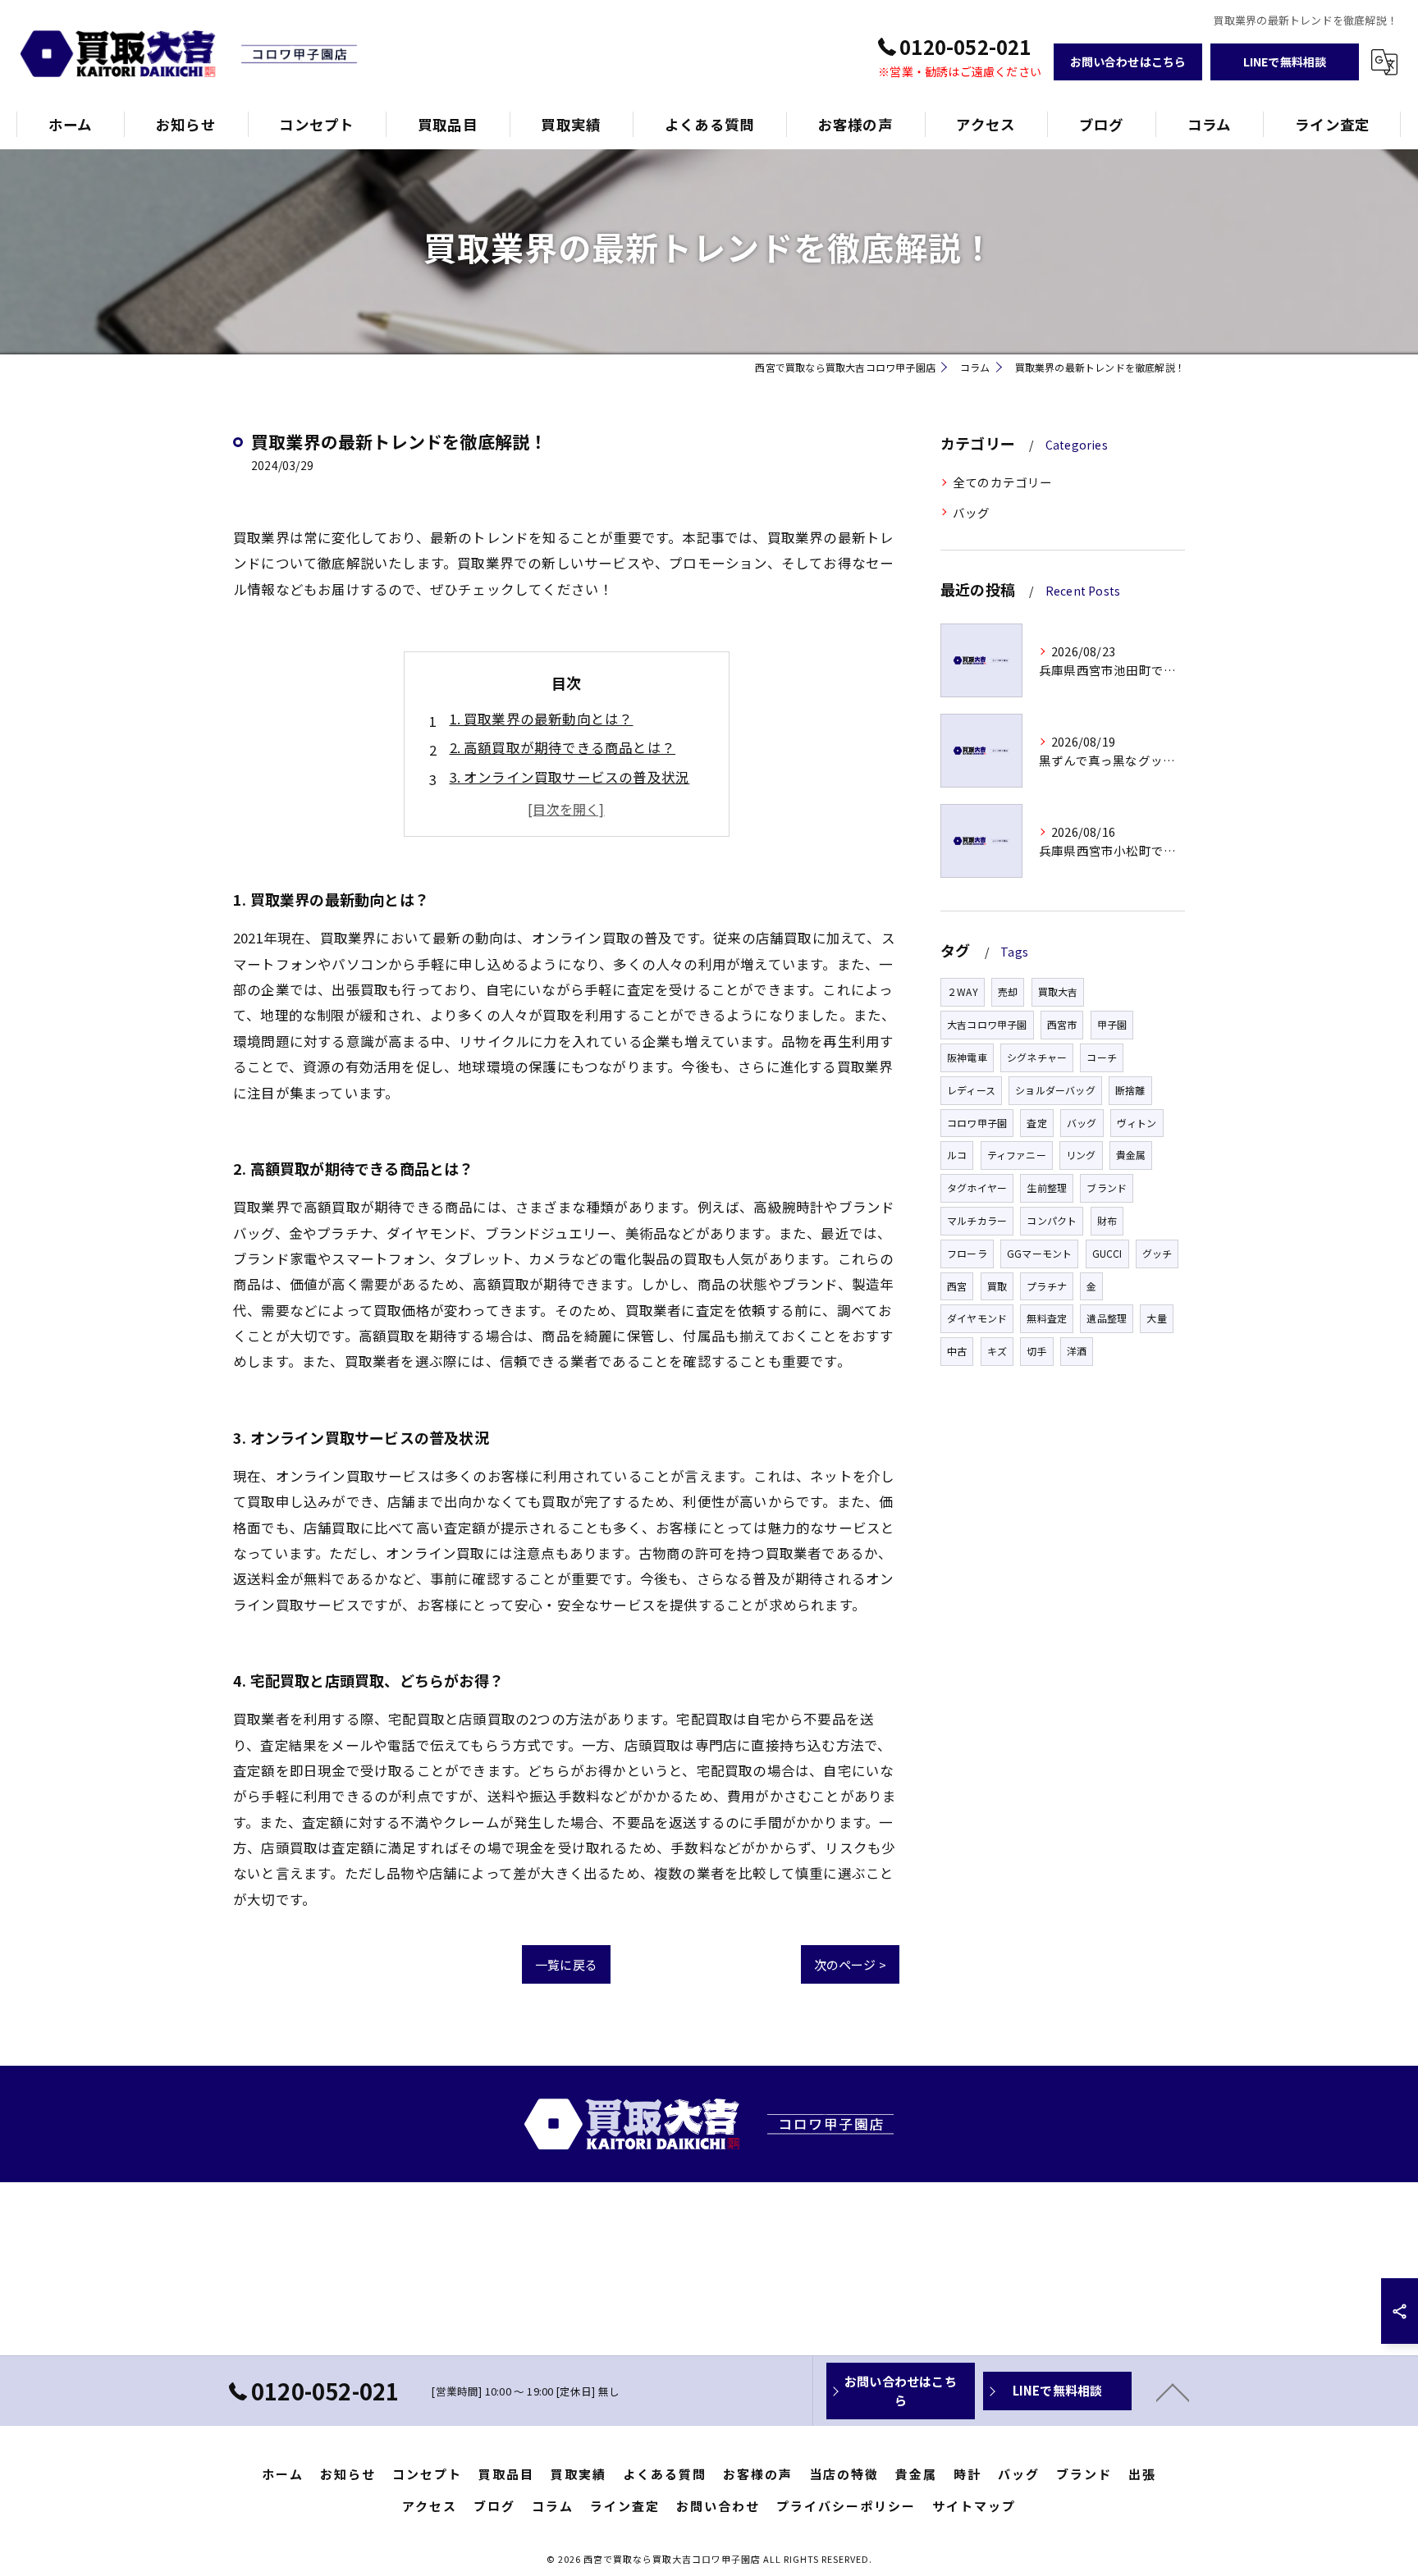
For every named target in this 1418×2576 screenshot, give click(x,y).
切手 (1036, 1351)
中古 (957, 1351)
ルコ (957, 1155)
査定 (1036, 1123)
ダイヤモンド (977, 1318)
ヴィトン (1137, 1123)
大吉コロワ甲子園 (987, 1024)
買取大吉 (1058, 991)
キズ (997, 1351)
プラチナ (1047, 1286)
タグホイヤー (977, 1188)
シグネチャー (1037, 1057)
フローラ (967, 1253)
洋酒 (1077, 1351)
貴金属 (1131, 1155)
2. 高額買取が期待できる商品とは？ (563, 747)
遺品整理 (1107, 1318)
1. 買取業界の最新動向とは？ (542, 719)
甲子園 (1112, 1024)
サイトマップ (974, 2506)
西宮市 (1062, 1024)
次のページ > (850, 1964)
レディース (971, 1090)
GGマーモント (1039, 1253)
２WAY (963, 991)
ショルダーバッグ (1055, 1090)
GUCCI (1107, 1253)
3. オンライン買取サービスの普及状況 (570, 777)
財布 (1107, 1220)
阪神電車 (967, 1057)
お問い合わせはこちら (1128, 62)
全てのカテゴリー (1003, 482)
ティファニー (1017, 1155)
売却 (1008, 991)
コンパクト (1052, 1220)
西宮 (957, 1286)
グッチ (1157, 1253)
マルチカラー (977, 1220)
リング (1081, 1155)
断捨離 (1130, 1090)
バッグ (972, 512)
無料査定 (1047, 1318)
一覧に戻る (566, 1964)
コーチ (1102, 1057)
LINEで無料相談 (1285, 62)
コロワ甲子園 (977, 1123)
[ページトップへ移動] (1173, 2391)
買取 (997, 1286)
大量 (1156, 1318)
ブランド (1107, 1188)
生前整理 (1047, 1188)
